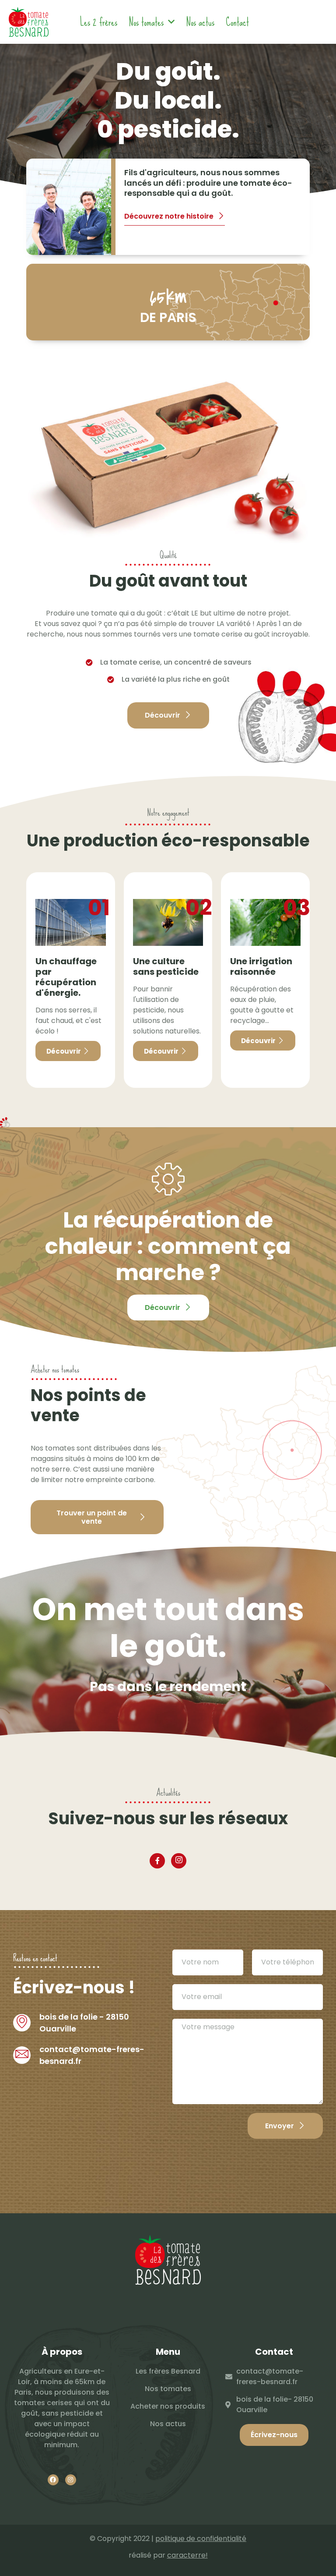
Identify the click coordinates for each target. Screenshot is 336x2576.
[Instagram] (179, 1861)
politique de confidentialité (201, 2539)
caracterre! (187, 2555)
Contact (237, 22)
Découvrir (64, 1051)
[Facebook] (157, 1861)
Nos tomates (146, 22)
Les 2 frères (99, 22)
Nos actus (200, 22)
